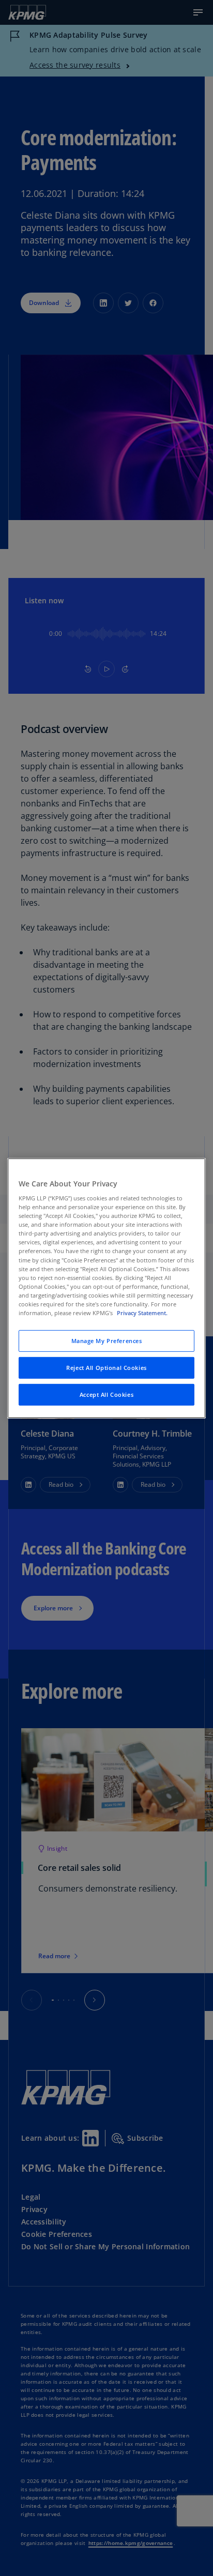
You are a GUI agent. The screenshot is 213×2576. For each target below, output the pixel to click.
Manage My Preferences (107, 1341)
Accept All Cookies (106, 1394)
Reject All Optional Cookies (106, 1368)
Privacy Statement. (142, 1313)
